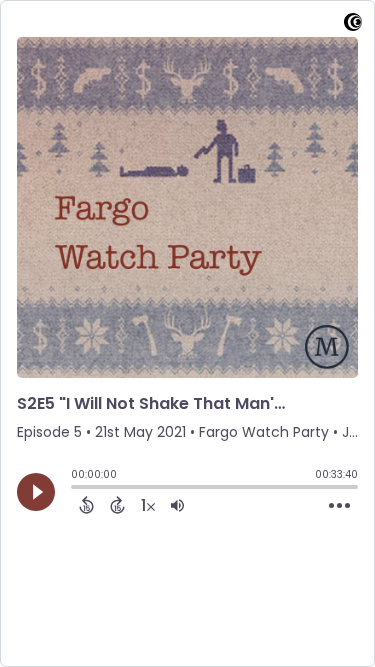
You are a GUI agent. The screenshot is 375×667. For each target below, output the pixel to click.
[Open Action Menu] (339, 506)
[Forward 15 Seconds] (117, 505)
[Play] (36, 492)
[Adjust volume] (177, 505)
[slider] (76, 489)
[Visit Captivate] (353, 25)
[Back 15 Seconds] (86, 505)
